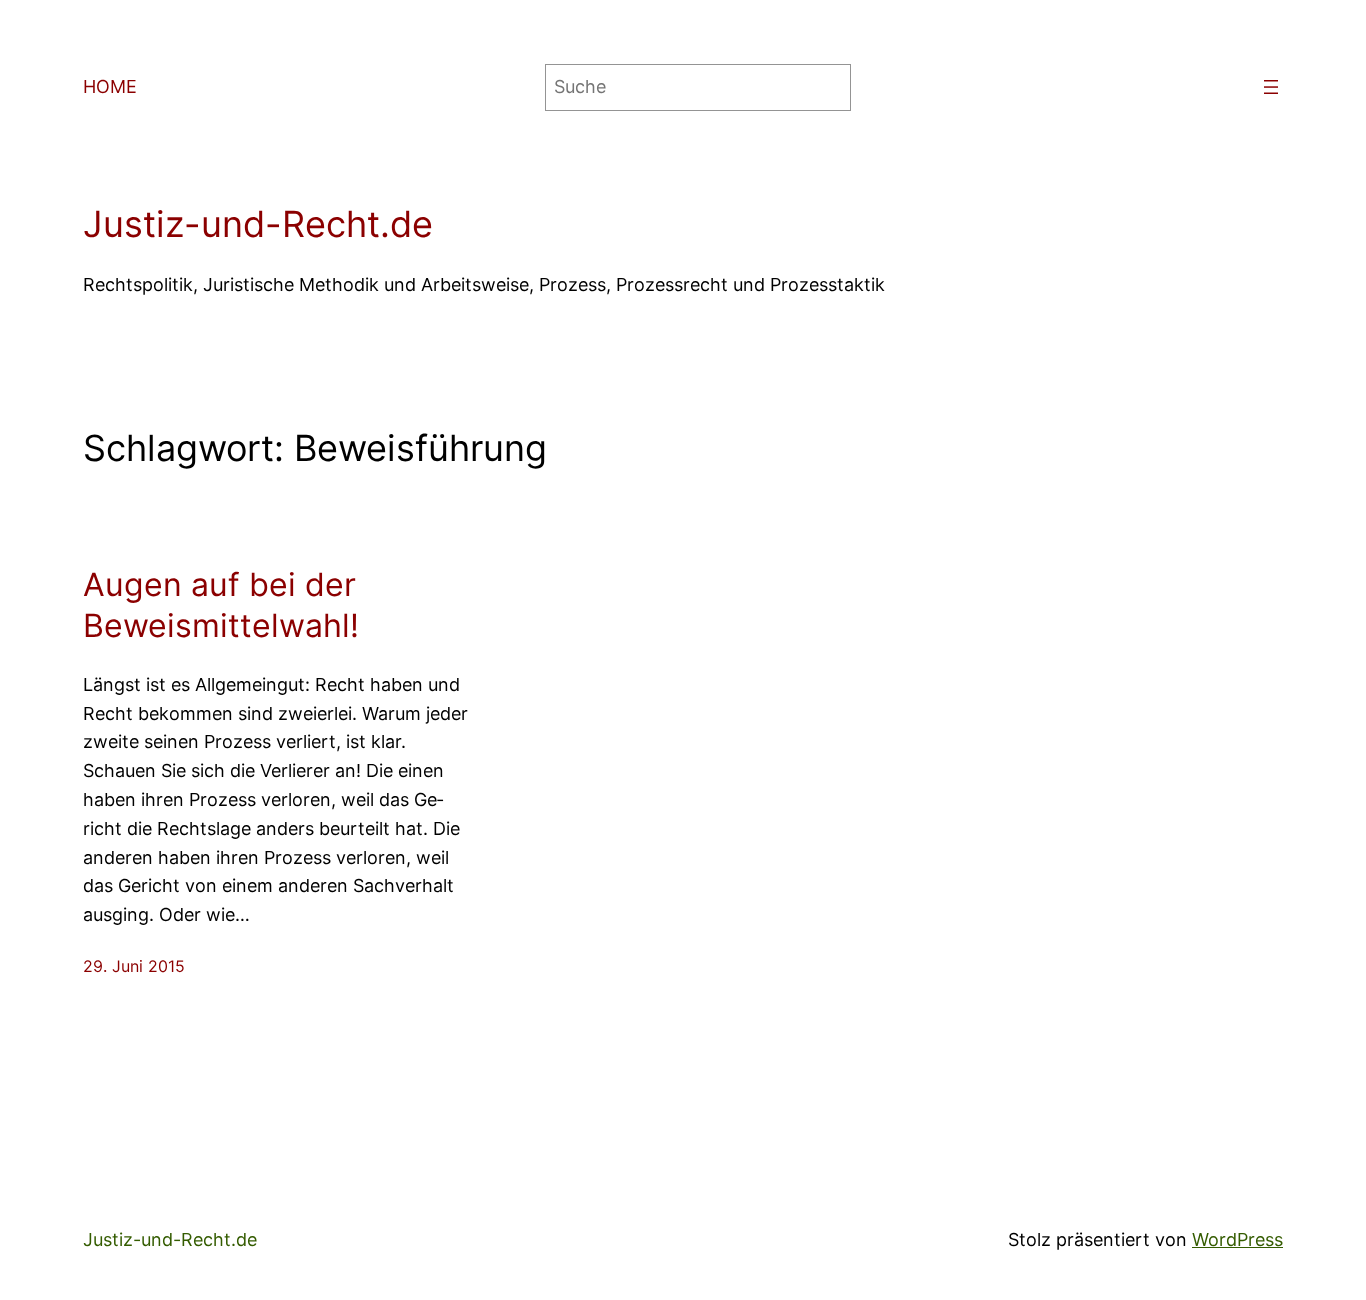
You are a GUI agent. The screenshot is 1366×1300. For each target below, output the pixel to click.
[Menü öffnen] (1271, 87)
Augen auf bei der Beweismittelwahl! (221, 605)
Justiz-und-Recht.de (258, 224)
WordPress (1237, 1239)
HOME (110, 86)
